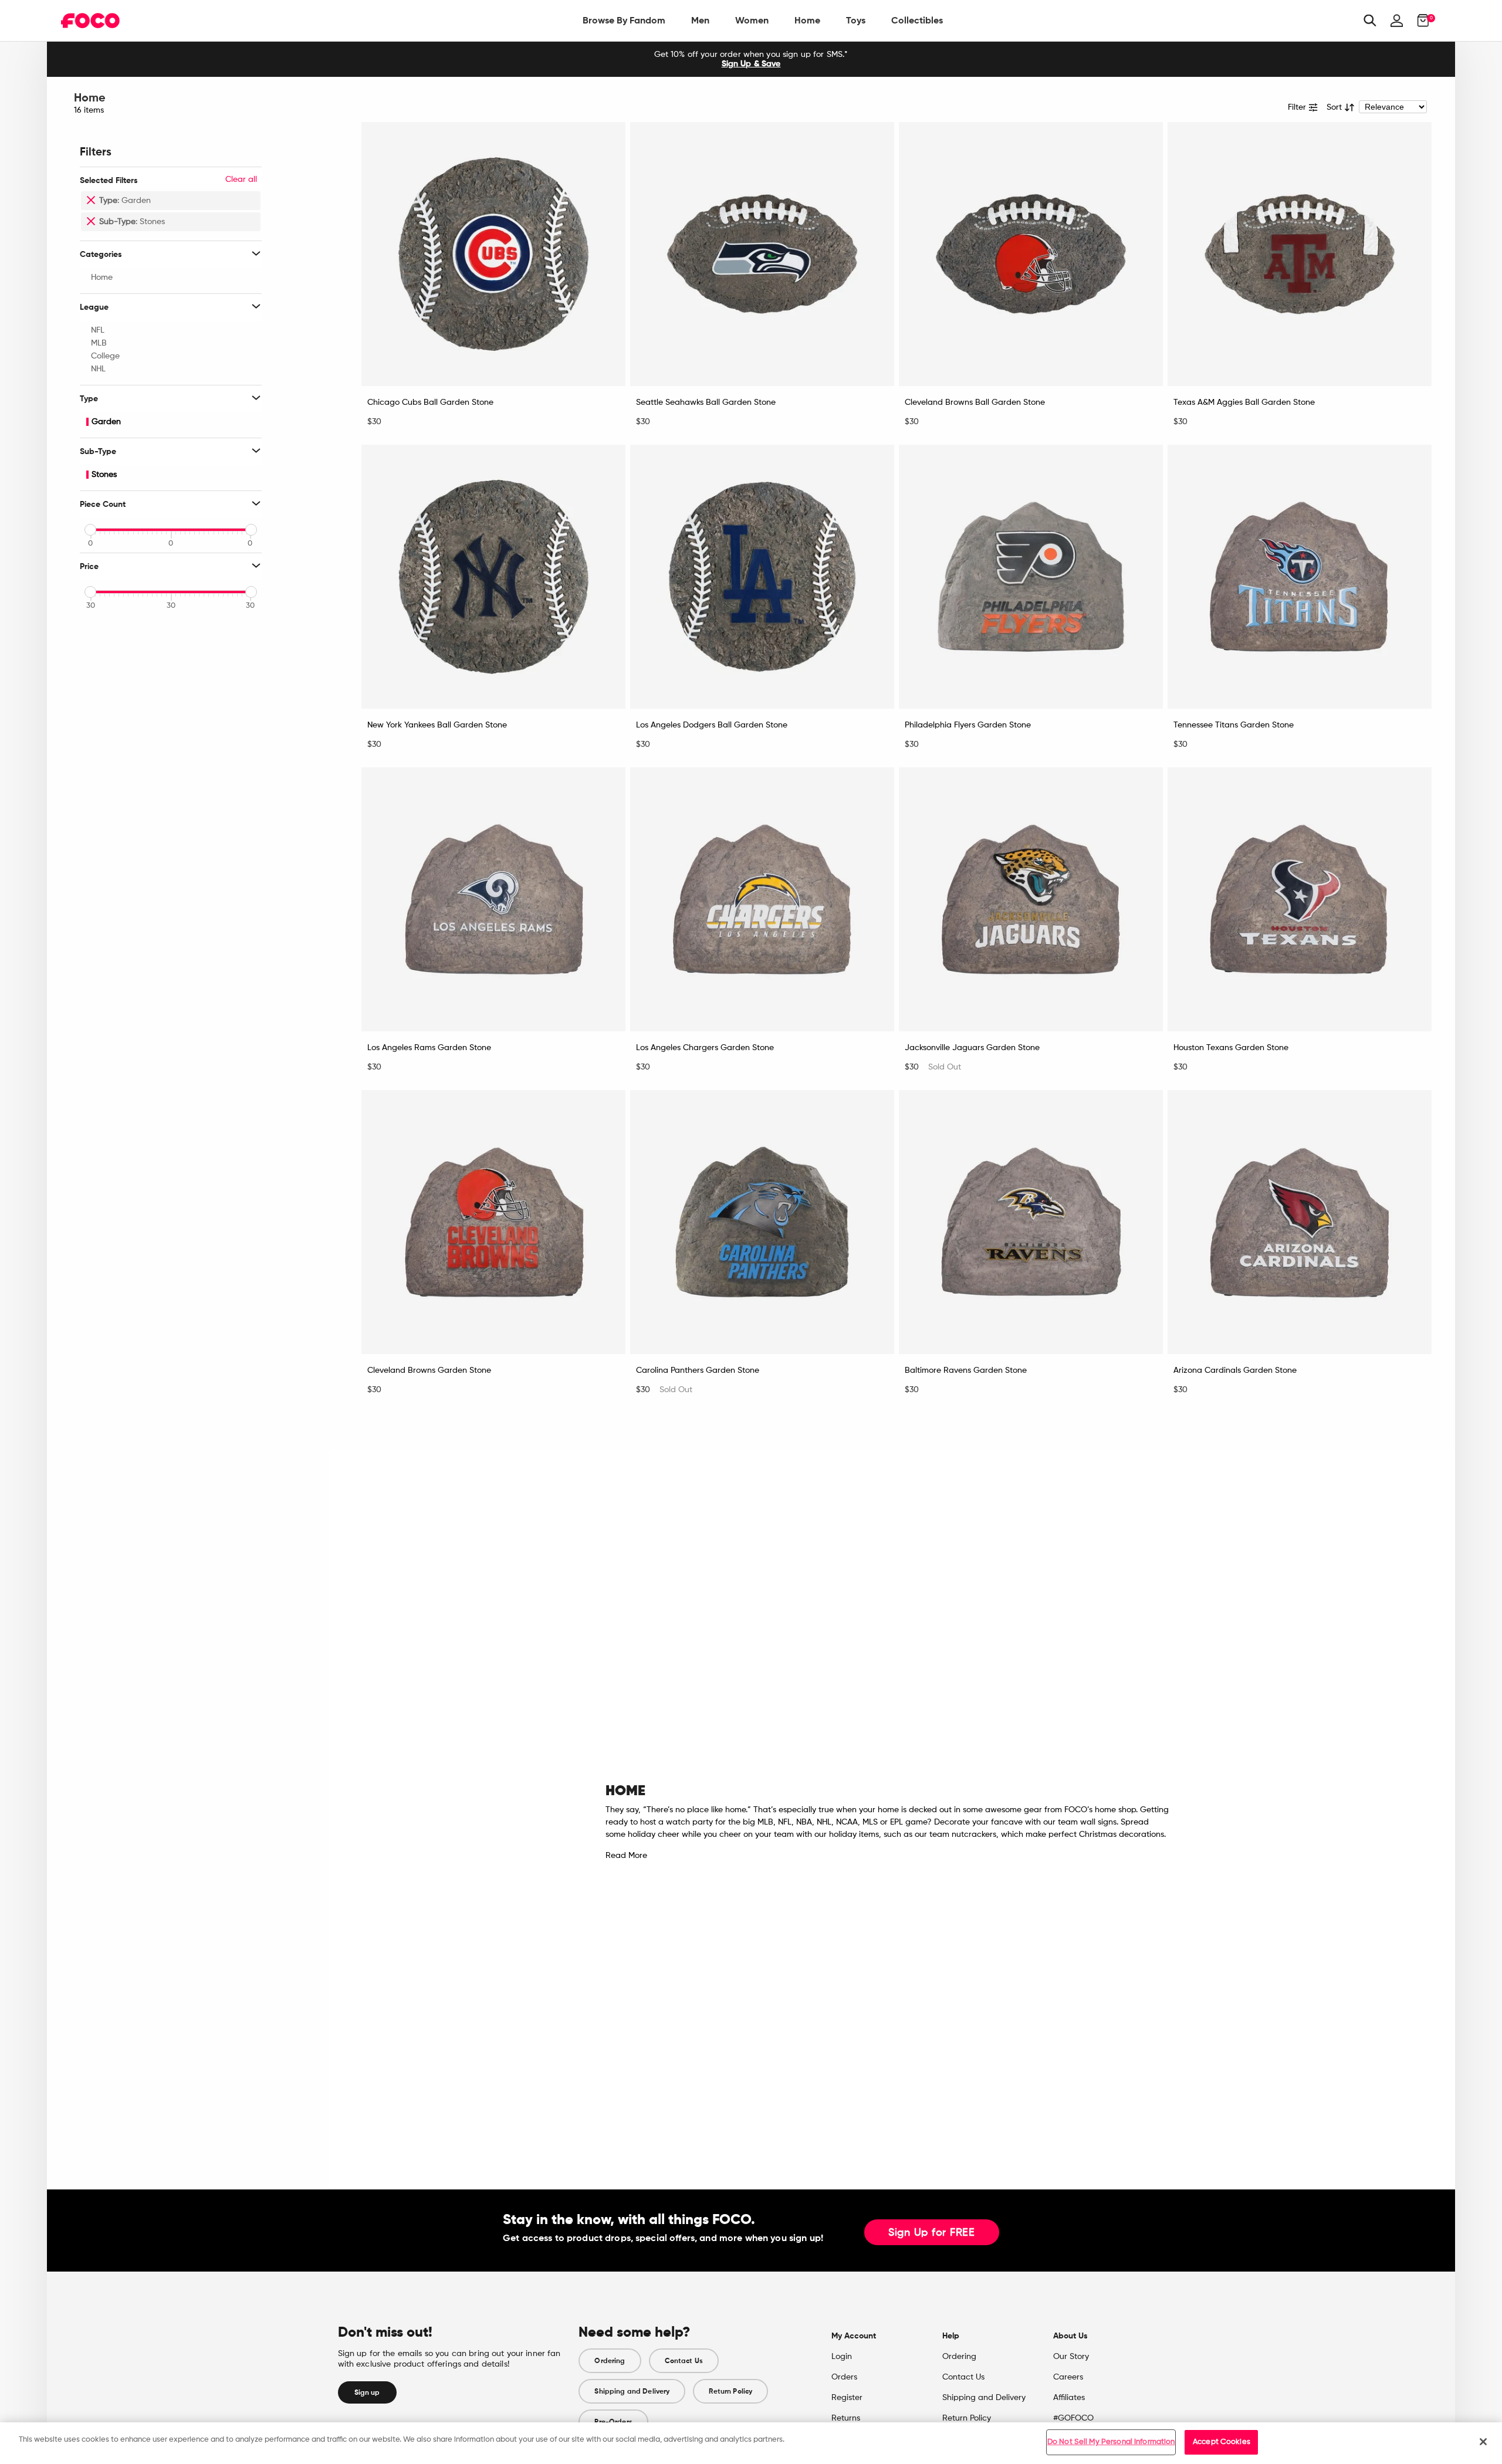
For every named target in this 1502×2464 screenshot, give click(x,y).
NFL (98, 330)
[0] (1420, 21)
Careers (1068, 2377)
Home (807, 20)
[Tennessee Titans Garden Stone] (1300, 577)
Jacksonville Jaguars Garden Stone (972, 1048)
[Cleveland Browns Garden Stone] (493, 1222)
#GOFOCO (1073, 2418)
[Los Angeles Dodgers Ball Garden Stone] (762, 577)
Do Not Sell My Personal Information (1111, 2442)
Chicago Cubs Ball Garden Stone (430, 402)
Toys (856, 20)
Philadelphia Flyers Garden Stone (968, 725)
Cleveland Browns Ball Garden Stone (975, 402)
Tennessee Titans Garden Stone (1234, 725)
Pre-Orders (613, 2422)
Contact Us (684, 2361)
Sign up (367, 2392)
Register (847, 2398)
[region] (751, 2443)
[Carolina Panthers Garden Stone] (762, 1222)
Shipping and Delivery (632, 2391)
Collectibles (917, 20)
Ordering (610, 2361)
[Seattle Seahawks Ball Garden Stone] (762, 254)
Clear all (241, 180)
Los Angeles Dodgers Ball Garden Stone (712, 725)
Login (842, 2357)
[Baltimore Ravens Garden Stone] (1031, 1222)
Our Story (1071, 2357)
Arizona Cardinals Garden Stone (1235, 1370)
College (105, 356)
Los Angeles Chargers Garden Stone (705, 1048)
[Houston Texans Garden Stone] (1300, 899)
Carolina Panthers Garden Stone (698, 1370)
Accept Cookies (1222, 2442)
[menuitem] (624, 21)
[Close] (1483, 2442)
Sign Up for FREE (932, 2233)
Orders (844, 2377)
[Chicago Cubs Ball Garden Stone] (493, 254)
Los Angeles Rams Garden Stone (429, 1048)
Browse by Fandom (624, 20)
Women (752, 20)
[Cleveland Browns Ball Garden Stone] (1031, 254)
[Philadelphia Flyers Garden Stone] (1031, 577)
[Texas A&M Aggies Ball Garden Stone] (1300, 254)
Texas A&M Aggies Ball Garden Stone (1244, 402)
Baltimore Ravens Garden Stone (966, 1370)
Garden (106, 422)
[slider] (90, 530)
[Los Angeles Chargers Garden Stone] (762, 899)
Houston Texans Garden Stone (1231, 1048)
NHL (98, 369)
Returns (846, 2418)
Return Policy (730, 2391)
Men (700, 20)
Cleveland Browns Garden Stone (429, 1370)
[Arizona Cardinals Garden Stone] (1300, 1222)
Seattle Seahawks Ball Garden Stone (706, 402)
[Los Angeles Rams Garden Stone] (493, 899)
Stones (104, 475)
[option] (751, 59)
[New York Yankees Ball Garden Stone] (493, 577)
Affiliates (1069, 2398)
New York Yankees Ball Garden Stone (437, 725)
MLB (99, 343)
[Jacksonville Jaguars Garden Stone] (1031, 899)
